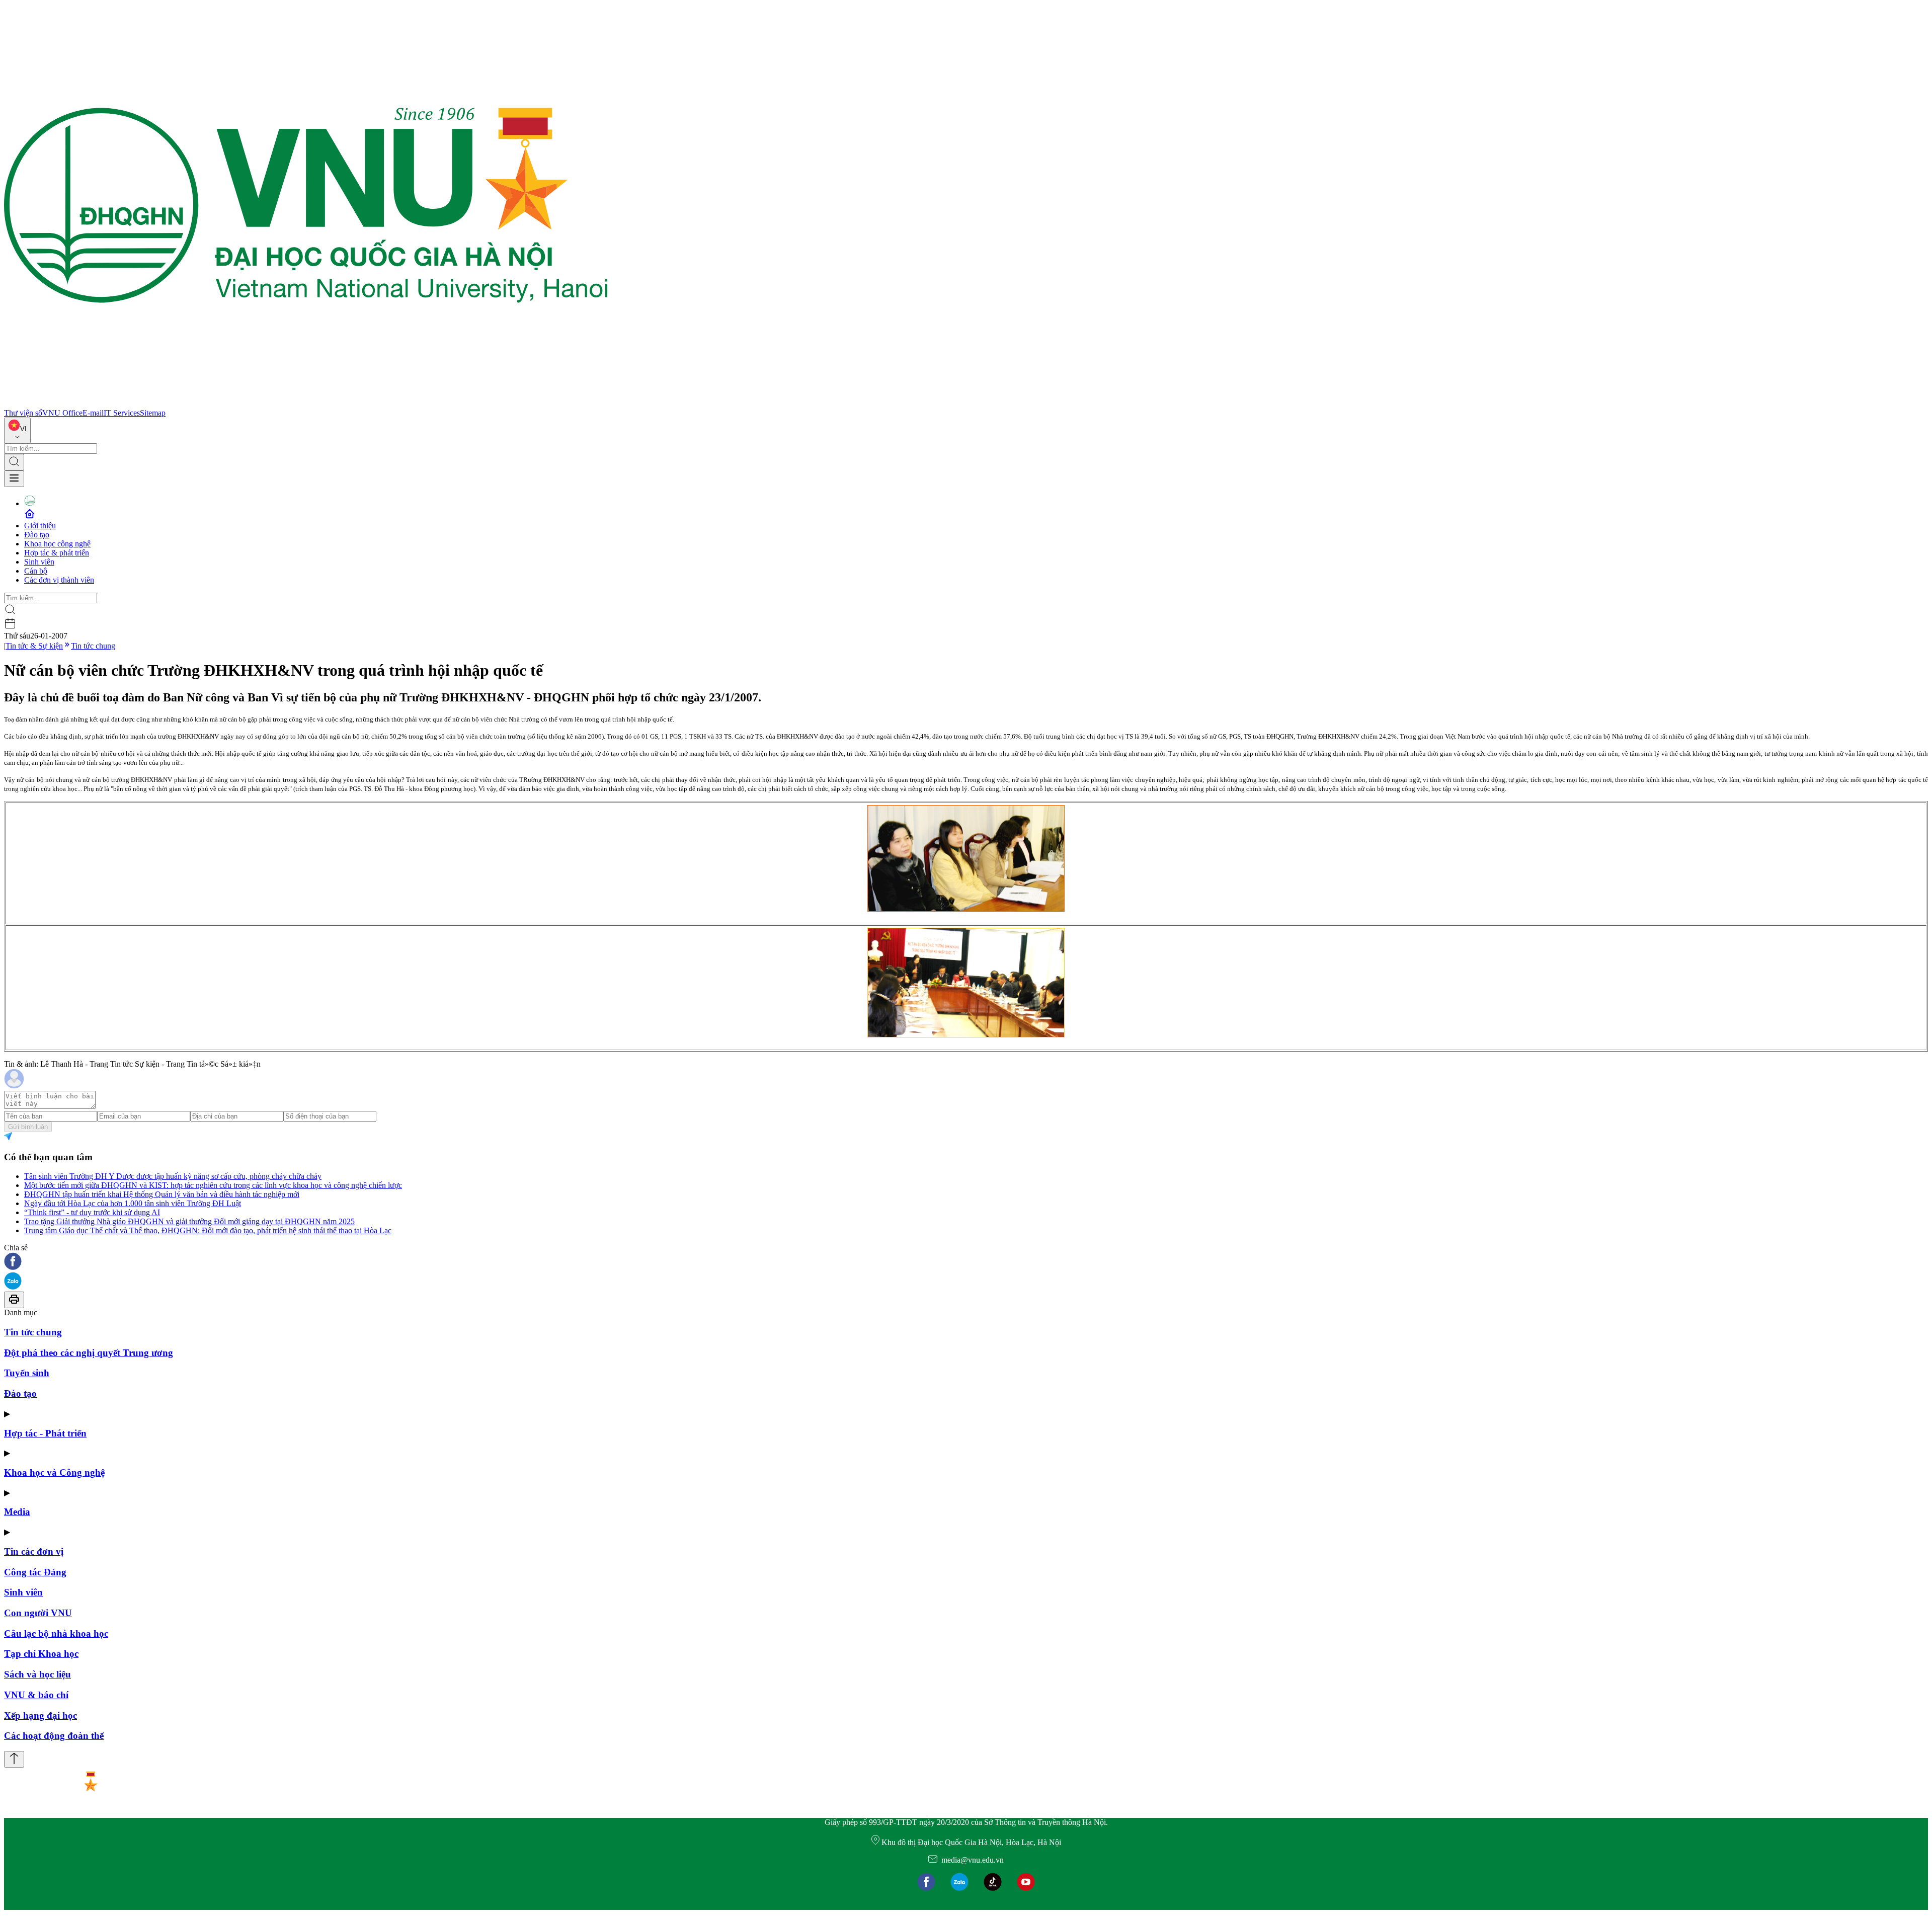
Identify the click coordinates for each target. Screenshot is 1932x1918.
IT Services (122, 413)
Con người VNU (38, 1613)
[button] (966, 1262)
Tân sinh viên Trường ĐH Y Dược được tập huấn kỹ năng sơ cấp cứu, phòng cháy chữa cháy (173, 1176)
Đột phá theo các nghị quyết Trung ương (89, 1353)
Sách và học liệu (37, 1674)
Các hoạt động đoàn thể (54, 1736)
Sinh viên (39, 562)
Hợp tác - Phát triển (45, 1433)
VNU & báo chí (36, 1695)
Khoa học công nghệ (57, 544)
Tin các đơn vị (34, 1551)
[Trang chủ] (306, 404)
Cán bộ (36, 571)
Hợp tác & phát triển (57, 553)
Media (17, 1512)
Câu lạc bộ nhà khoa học (56, 1633)
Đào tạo (37, 535)
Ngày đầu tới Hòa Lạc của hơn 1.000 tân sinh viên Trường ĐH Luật (133, 1203)
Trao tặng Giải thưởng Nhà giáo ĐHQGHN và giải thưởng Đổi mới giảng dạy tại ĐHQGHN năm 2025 (189, 1221)
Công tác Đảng (35, 1572)
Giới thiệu (40, 526)
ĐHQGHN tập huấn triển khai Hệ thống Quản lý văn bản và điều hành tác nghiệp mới (162, 1194)
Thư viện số (23, 413)
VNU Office (62, 413)
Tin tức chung (93, 646)
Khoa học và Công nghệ (54, 1472)
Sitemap (153, 413)
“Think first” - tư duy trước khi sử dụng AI (92, 1212)
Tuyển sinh (27, 1373)
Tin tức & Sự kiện (34, 646)
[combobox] (17, 430)
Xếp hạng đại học (41, 1715)
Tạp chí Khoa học (41, 1654)
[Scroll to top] (14, 1759)
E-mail (93, 413)
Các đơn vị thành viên (59, 580)
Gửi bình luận (28, 1127)
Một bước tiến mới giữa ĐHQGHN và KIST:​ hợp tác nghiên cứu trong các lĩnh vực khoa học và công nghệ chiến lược (213, 1185)
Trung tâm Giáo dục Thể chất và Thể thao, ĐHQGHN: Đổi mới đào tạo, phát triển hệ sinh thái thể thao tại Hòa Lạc (208, 1230)
